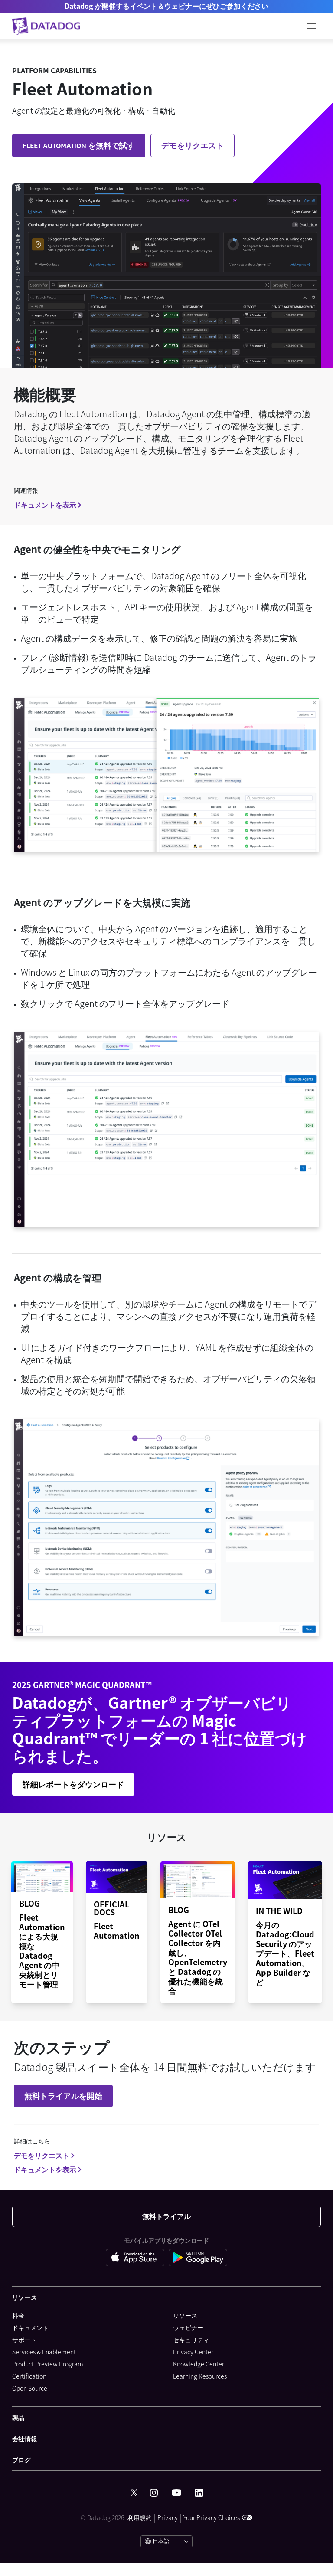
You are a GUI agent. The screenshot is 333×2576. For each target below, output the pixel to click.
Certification (29, 2376)
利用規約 (140, 2517)
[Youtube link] (176, 2493)
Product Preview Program (48, 2364)
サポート (24, 2340)
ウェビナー (188, 2327)
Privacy (168, 2517)
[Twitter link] (134, 2493)
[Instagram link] (154, 2493)
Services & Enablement (44, 2352)
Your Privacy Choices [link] (212, 2517)
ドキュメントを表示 (45, 505)
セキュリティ (191, 2340)
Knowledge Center (199, 2364)
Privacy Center (193, 2352)
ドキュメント (30, 2327)
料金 (18, 2315)
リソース (185, 2315)
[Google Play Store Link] (198, 2259)
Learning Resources (200, 2376)
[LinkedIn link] (199, 2493)
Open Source (30, 2388)
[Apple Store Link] (137, 2259)
